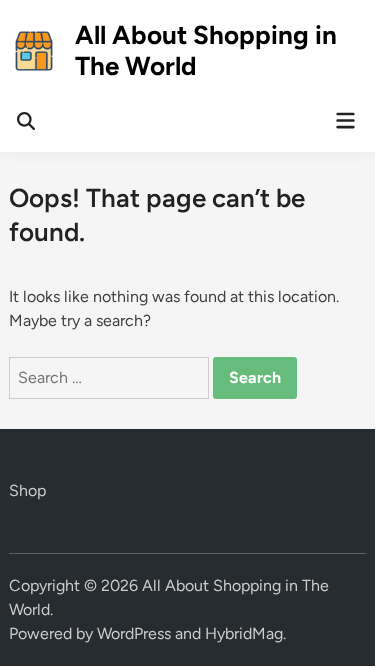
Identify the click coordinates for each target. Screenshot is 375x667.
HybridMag (244, 633)
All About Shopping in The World (206, 50)
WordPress (134, 633)
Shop (27, 490)
